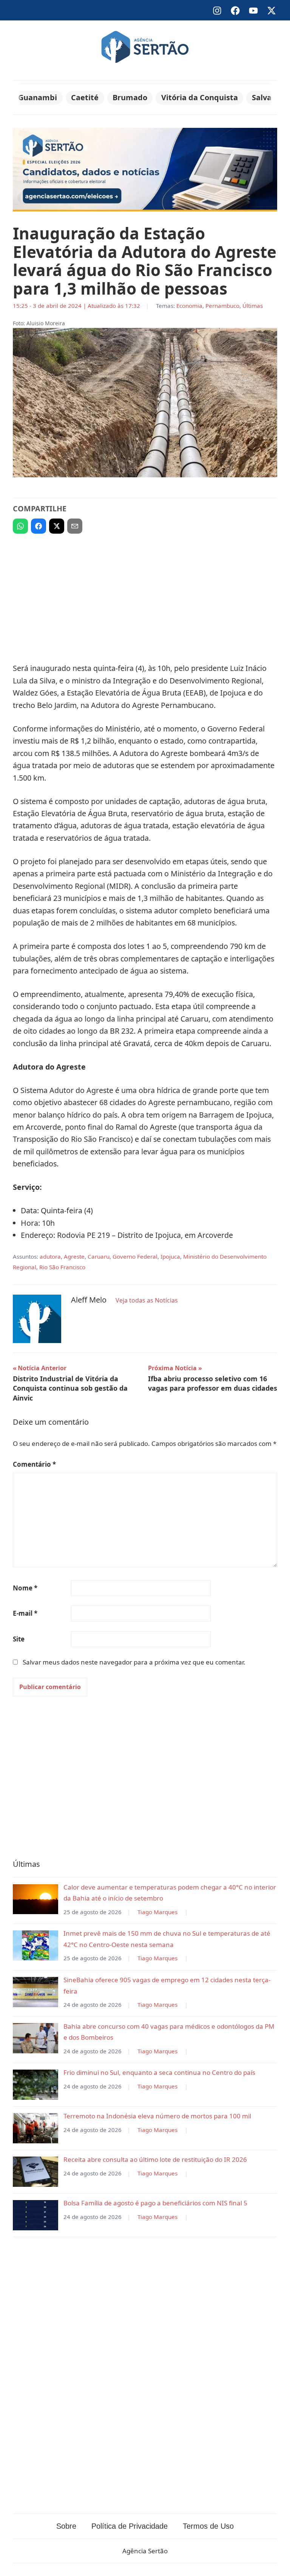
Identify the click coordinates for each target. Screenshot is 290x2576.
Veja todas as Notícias (147, 1300)
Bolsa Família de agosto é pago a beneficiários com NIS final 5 (155, 2203)
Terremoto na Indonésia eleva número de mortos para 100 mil (157, 2116)
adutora (50, 1256)
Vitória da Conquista (200, 97)
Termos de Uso (208, 2526)
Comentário (34, 1464)
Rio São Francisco (62, 1267)
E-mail (25, 1613)
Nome (25, 1588)
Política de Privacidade (130, 2526)
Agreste (74, 1256)
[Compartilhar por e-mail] (75, 526)
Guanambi (38, 97)
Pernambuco (222, 306)
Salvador (268, 97)
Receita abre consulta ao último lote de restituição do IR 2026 (155, 2159)
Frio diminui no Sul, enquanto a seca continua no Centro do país (159, 2072)
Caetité (85, 97)
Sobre (66, 2526)
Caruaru (99, 1256)
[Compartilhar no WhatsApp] (20, 526)
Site (19, 1639)
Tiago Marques (157, 1912)
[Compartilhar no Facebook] (39, 526)
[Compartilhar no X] (57, 526)
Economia (189, 306)
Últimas (253, 306)
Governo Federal (135, 1256)
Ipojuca (170, 1256)
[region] (145, 595)
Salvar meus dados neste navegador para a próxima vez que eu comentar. (134, 1662)
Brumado (130, 97)
